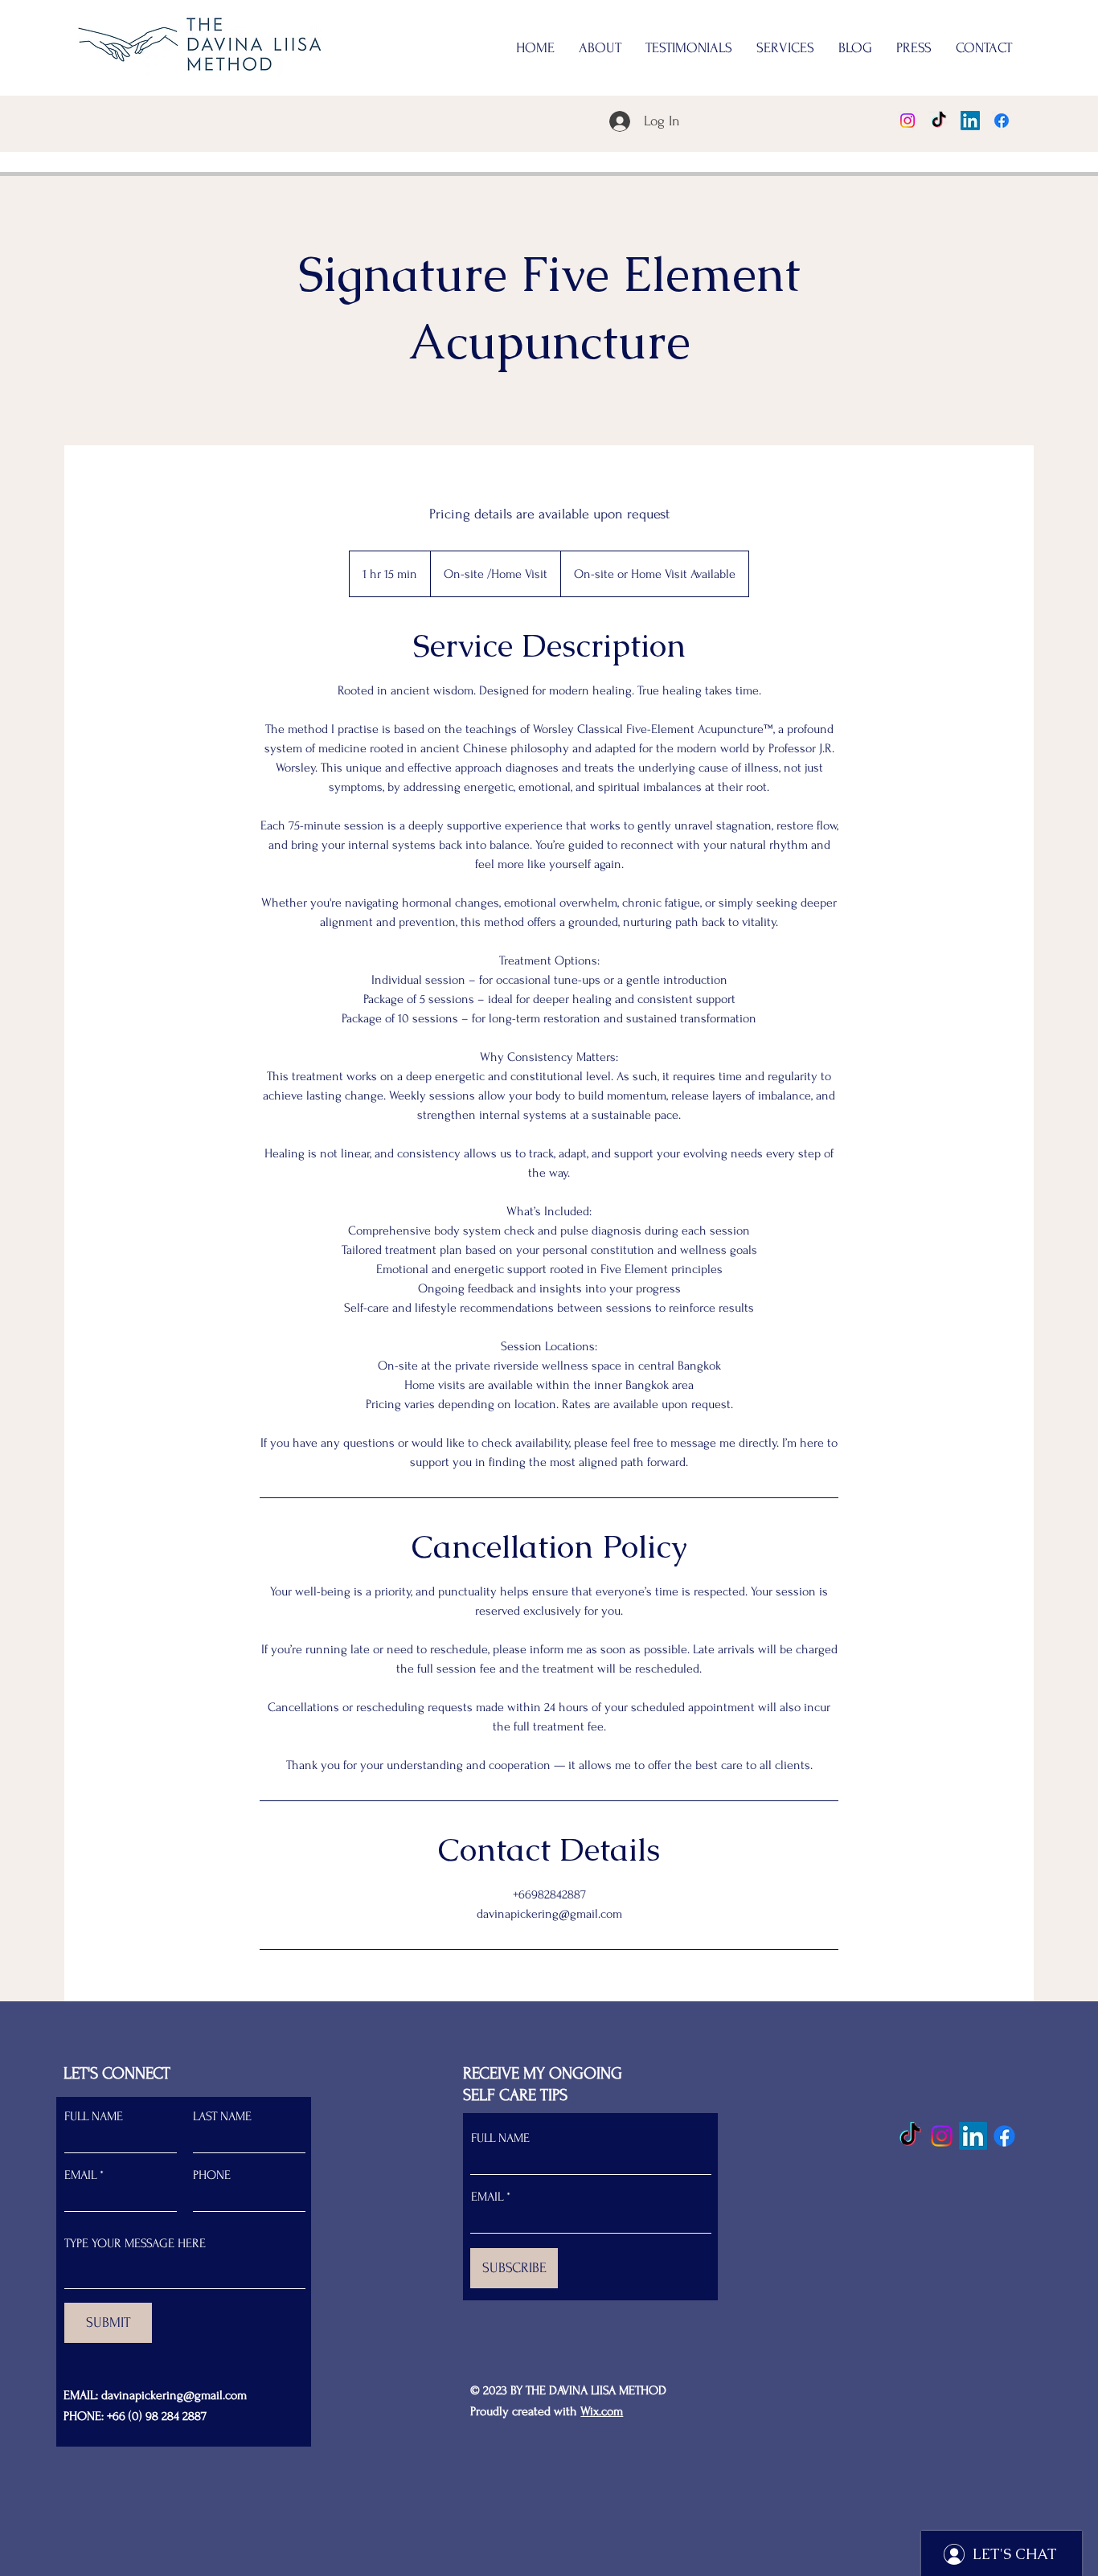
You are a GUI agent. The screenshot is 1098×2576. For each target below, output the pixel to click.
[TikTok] (939, 121)
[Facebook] (1002, 121)
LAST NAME (222, 2116)
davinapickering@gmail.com (174, 2395)
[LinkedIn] (970, 121)
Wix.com (602, 2411)
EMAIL (80, 2175)
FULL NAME (94, 2116)
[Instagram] (907, 121)
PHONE (212, 2175)
